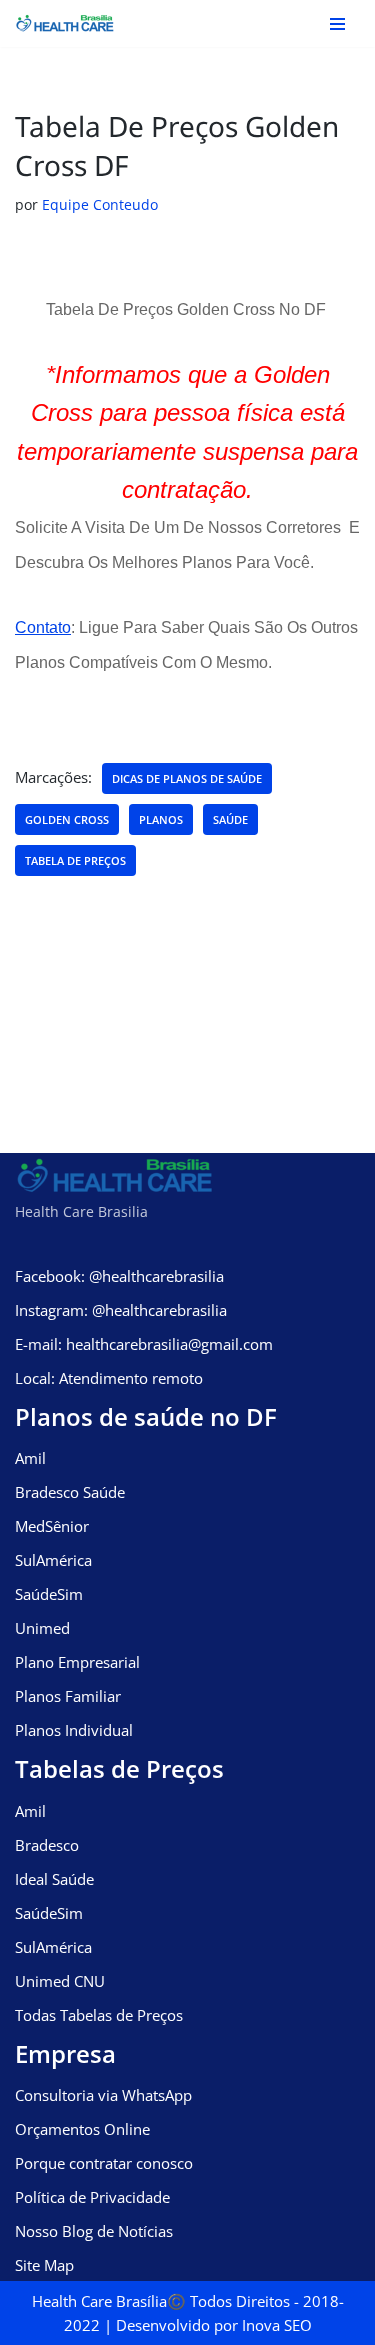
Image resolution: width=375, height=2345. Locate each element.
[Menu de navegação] (337, 24)
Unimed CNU (60, 1981)
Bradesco (47, 1845)
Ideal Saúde (54, 1879)
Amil (30, 1458)
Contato (43, 627)
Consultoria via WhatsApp (103, 2095)
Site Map (44, 2265)
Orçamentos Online (82, 2129)
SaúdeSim (49, 1594)
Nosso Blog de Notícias (94, 2231)
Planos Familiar (68, 1696)
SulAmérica (53, 1560)
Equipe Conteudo (100, 205)
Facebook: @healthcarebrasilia (119, 1276)
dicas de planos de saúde (187, 778)
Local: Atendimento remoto (109, 1378)
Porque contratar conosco (104, 2163)
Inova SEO (277, 2325)
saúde (230, 819)
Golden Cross (67, 819)
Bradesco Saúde (70, 1492)
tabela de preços (75, 860)
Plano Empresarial (77, 1662)
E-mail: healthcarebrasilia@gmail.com (144, 1344)
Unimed (42, 1628)
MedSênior (52, 1526)
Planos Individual (74, 1730)
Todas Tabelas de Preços (99, 2015)
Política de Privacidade (92, 2197)
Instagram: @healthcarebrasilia (121, 1310)
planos (161, 819)
